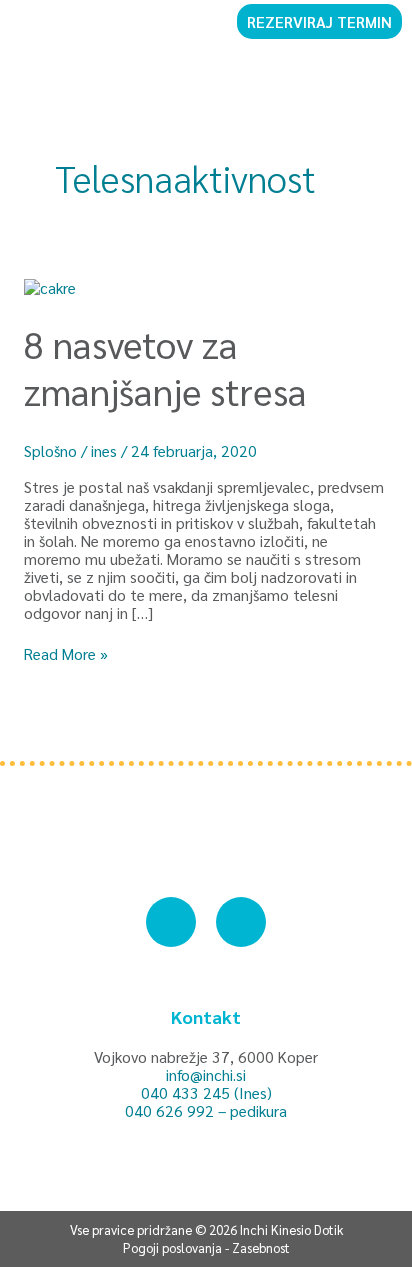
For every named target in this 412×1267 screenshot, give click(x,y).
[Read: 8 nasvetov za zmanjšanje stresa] (50, 284)
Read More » (66, 654)
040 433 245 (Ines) (206, 1092)
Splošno (50, 450)
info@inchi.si (206, 1074)
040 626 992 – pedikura (206, 1110)
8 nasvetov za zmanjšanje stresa (165, 367)
